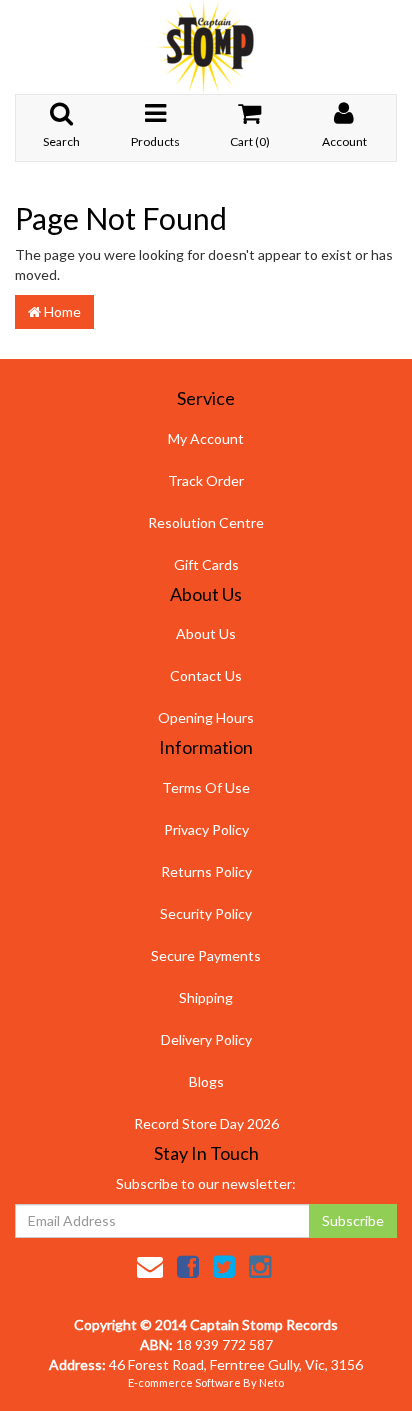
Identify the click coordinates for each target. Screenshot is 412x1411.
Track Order (206, 480)
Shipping (206, 997)
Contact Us (206, 675)
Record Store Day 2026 (206, 1123)
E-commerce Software (184, 1382)
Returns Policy (206, 871)
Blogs (206, 1081)
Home (61, 311)
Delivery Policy (206, 1039)
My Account (206, 438)
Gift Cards (206, 564)
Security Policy (206, 913)
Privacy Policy (206, 829)
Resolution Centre (206, 522)
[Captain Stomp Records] (206, 45)
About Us (206, 633)
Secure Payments (206, 955)
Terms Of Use (206, 787)
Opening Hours (206, 717)
